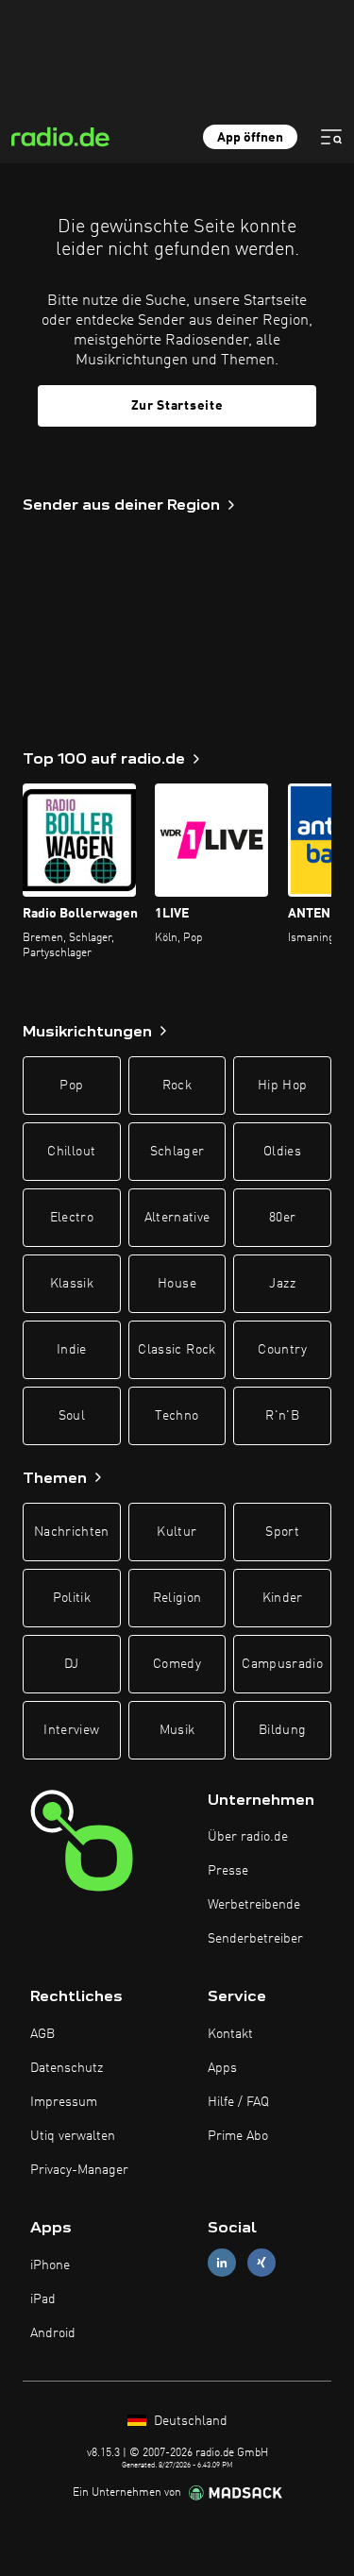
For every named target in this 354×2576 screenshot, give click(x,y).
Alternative (177, 1218)
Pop (71, 1086)
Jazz (282, 1284)
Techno (177, 1416)
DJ (72, 1664)
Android (53, 2333)
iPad (43, 2299)
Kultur (177, 1532)
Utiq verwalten (73, 2136)
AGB (42, 2034)
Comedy (177, 1664)
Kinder (283, 1598)
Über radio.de (248, 1837)
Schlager (177, 1152)
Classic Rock (177, 1350)
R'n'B (282, 1416)
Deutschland (189, 2421)
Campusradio (282, 1664)
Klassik (72, 1284)
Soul (72, 1416)
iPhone (50, 2265)
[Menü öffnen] (331, 137)
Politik (72, 1598)
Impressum (64, 2102)
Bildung (282, 1730)
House (177, 1284)
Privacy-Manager (79, 2170)
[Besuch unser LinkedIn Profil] (222, 2263)
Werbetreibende (254, 1905)
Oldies (282, 1152)
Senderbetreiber (255, 1939)
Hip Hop (282, 1086)
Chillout (71, 1152)
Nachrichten (72, 1532)
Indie (72, 1350)
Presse (228, 1871)
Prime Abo (238, 2136)
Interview (71, 1730)
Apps (222, 2068)
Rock (177, 1086)
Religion (177, 1598)
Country (282, 1350)
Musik (177, 1730)
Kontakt (230, 2034)
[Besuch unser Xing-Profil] (261, 2263)
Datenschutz (67, 2068)
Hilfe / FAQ (238, 2102)
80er (282, 1218)
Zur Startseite (177, 406)
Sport (282, 1532)
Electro (72, 1218)
